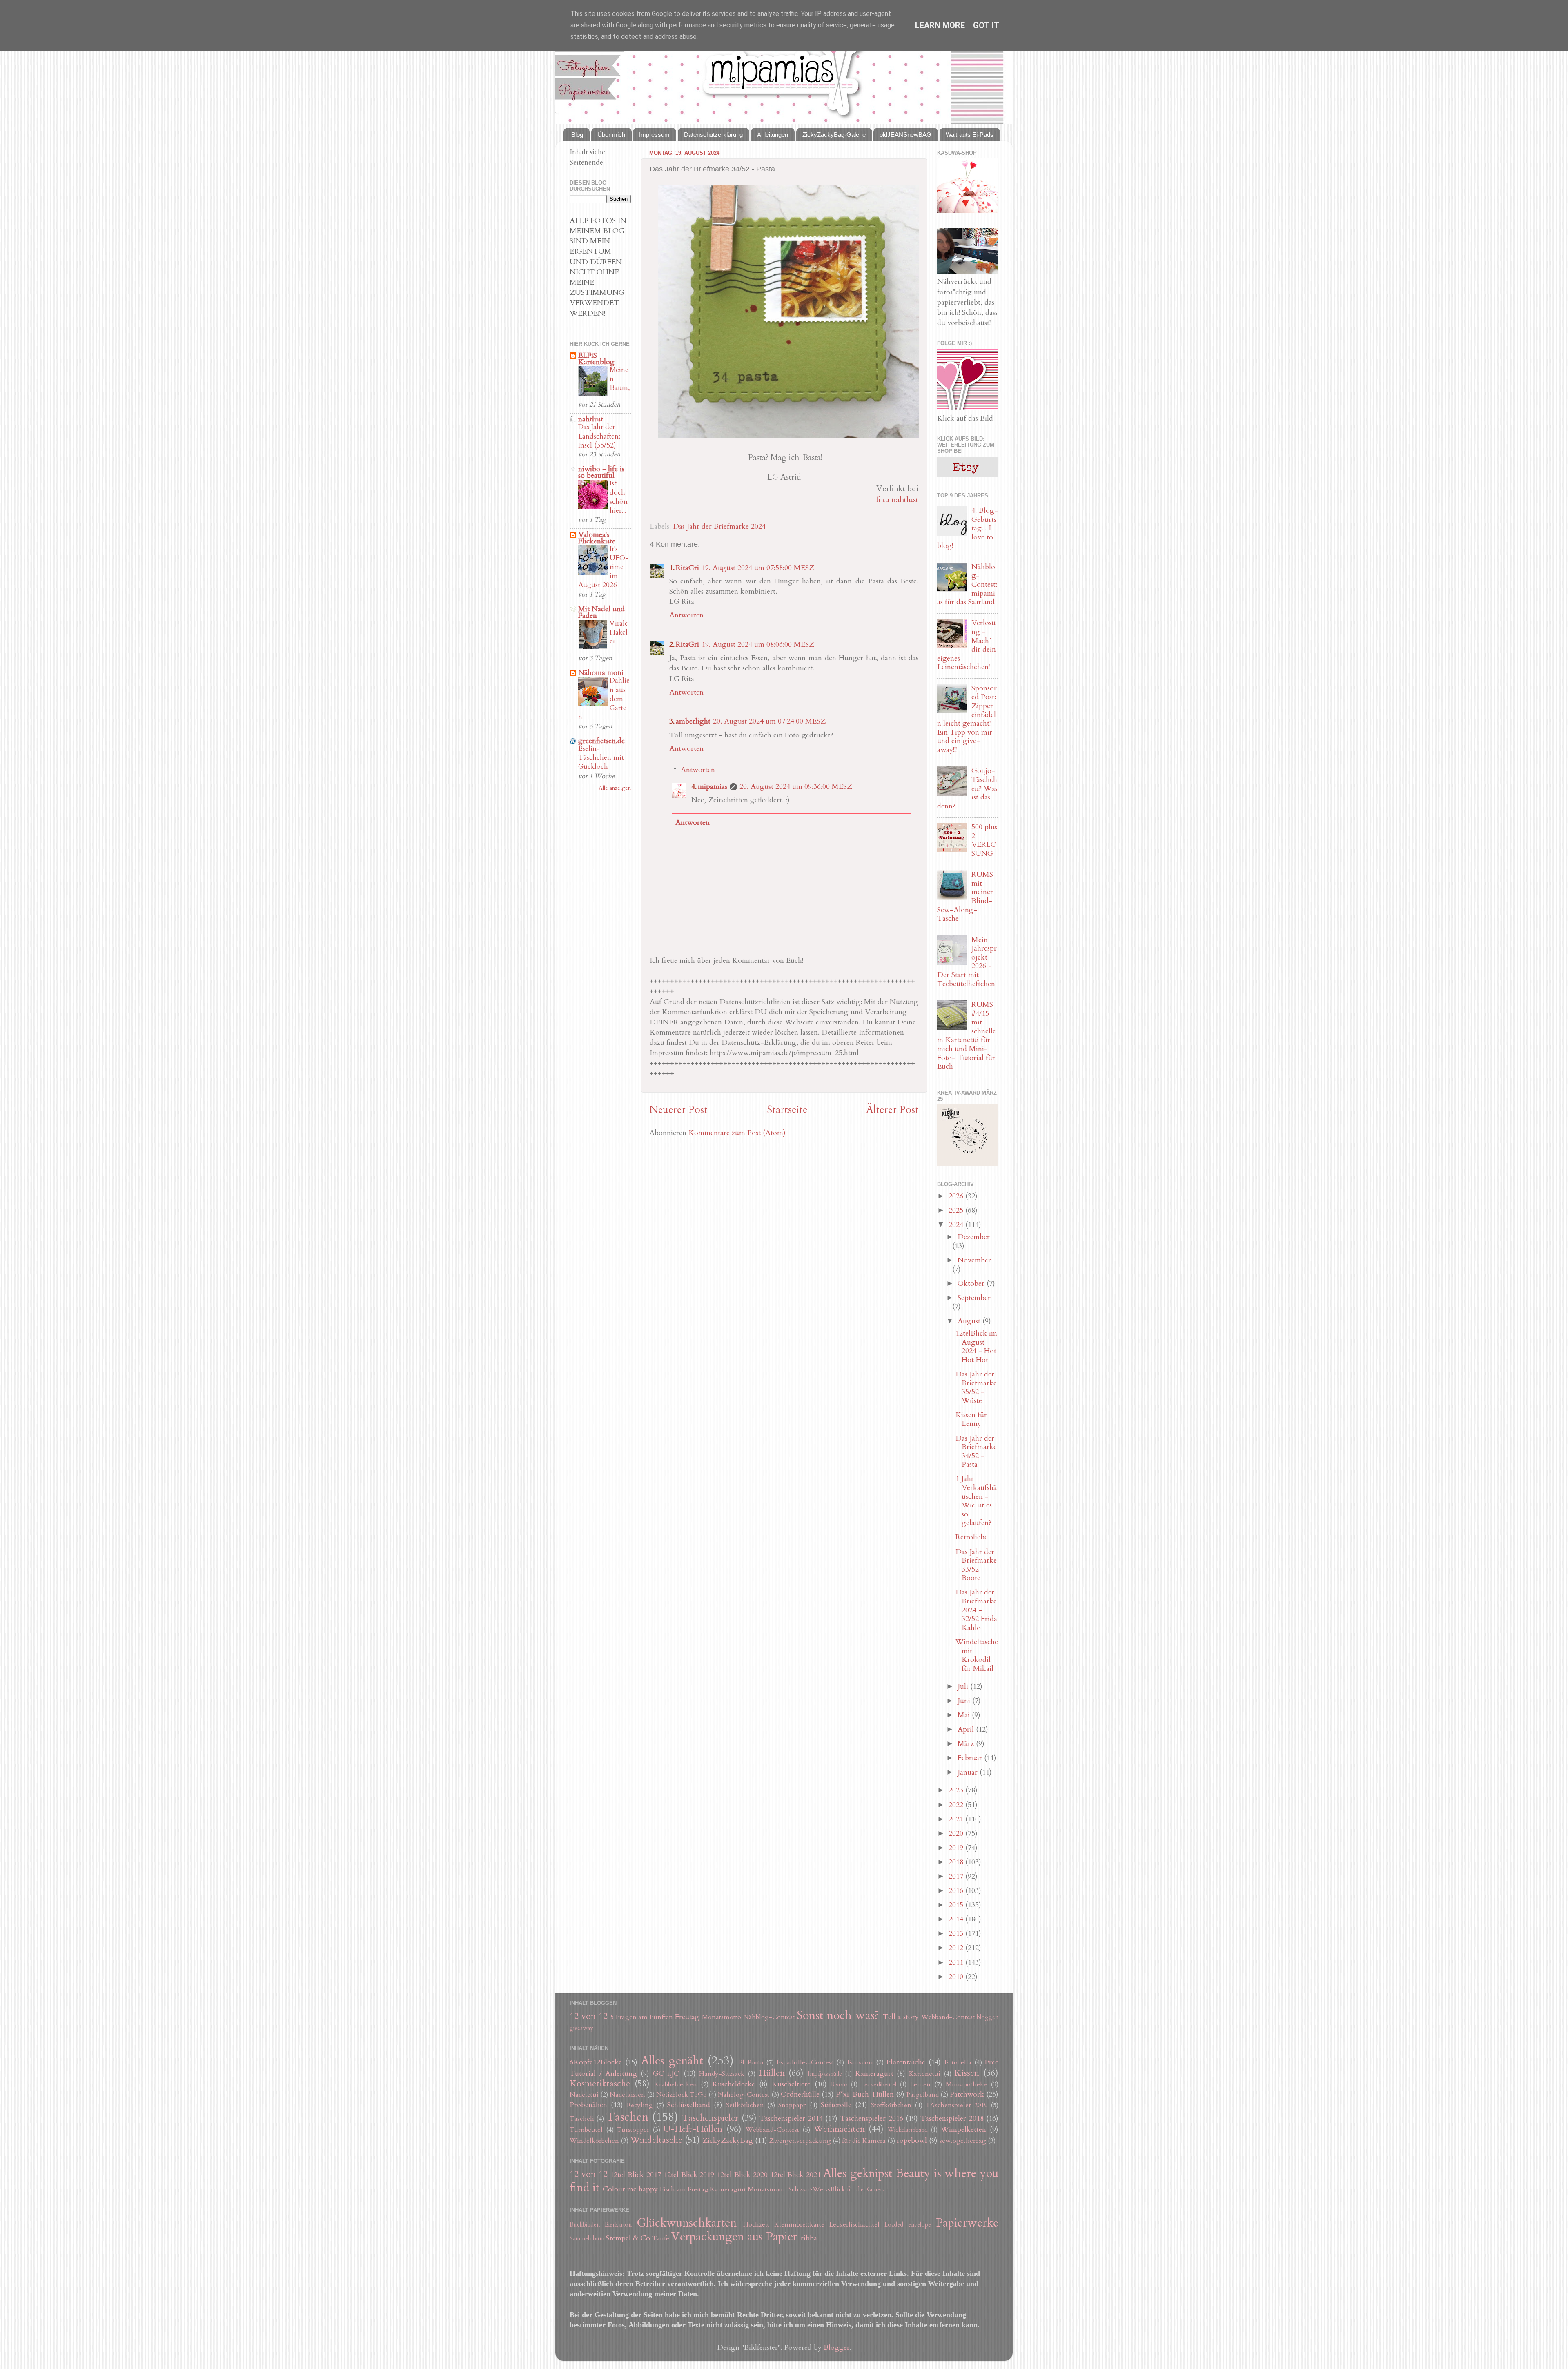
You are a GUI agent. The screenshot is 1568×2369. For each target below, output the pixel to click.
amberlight (693, 721)
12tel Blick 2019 (689, 2175)
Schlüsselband (689, 2105)
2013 (957, 1934)
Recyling (640, 2105)
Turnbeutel (586, 2130)
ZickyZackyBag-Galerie (834, 135)
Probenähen (588, 2105)
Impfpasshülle (825, 2074)
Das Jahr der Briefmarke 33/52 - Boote (976, 1565)
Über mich (611, 135)
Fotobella (958, 2062)
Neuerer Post (678, 1110)
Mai (965, 1715)
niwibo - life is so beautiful (601, 472)
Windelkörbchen (594, 2141)
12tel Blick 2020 (742, 2175)
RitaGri (687, 568)
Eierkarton (618, 2225)
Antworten (686, 615)
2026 (957, 1196)
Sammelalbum (587, 2239)
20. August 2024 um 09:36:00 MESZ (796, 787)
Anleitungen (773, 135)
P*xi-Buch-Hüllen (865, 2094)
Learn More (940, 25)
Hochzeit (756, 2224)
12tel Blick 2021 (796, 2175)
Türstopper (633, 2130)
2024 (957, 1225)
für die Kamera (864, 2141)
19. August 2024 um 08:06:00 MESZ (758, 645)
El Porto (751, 2062)
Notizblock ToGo (682, 2095)
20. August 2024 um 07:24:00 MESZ (769, 721)
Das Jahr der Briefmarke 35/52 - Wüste (976, 1387)
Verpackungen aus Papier (734, 2237)
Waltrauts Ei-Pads (970, 135)
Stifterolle (836, 2105)
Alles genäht (672, 2061)
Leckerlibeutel (879, 2085)
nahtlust (591, 419)
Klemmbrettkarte (799, 2224)
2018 (957, 1862)
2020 (957, 1834)
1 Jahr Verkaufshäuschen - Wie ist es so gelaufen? (976, 1501)
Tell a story (901, 2017)
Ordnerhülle (800, 2094)
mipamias (713, 787)
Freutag (687, 2017)
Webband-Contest (948, 2017)
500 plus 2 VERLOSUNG (984, 840)
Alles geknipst (858, 2173)
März (967, 1744)
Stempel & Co (628, 2238)
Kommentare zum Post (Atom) (737, 1133)
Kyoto (839, 2085)
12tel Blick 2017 (636, 2175)
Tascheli (582, 2119)
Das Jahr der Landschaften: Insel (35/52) (599, 436)
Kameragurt (874, 2074)
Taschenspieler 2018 (952, 2119)
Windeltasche (656, 2140)
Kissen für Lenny (971, 1419)
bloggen (988, 2017)
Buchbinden (585, 2225)
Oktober (972, 1284)
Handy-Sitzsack (722, 2074)
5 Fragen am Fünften (642, 2017)
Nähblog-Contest (769, 2017)
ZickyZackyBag (728, 2141)
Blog (577, 135)
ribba (809, 2238)
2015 (957, 1905)
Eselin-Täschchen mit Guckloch (601, 758)
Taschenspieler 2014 (791, 2119)
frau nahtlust (897, 500)
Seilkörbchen (745, 2105)
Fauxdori (860, 2062)
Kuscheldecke (734, 2084)
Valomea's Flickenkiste (597, 538)
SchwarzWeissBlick (817, 2189)
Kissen (967, 2073)
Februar (971, 1758)
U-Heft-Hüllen (693, 2129)
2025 (957, 1210)
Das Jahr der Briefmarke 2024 (719, 527)
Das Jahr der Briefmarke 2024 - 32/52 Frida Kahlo (976, 1610)
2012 (957, 1948)
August (970, 1321)
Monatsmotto (722, 2017)
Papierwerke (967, 2223)
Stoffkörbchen (891, 2105)
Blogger (837, 2348)
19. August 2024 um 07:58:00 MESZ (758, 568)
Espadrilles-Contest (805, 2062)
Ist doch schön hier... (619, 497)
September (974, 1298)
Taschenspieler (710, 2118)
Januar (969, 1772)
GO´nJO (666, 2074)
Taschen (627, 2117)
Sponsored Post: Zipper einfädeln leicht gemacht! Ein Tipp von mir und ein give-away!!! (967, 719)
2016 (957, 1891)
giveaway (581, 2028)
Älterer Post (892, 1110)
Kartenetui (925, 2074)
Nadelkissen (627, 2095)
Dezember (974, 1237)
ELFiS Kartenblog (596, 359)
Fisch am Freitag (684, 2189)
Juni (965, 1701)
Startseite (787, 1110)
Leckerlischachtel (854, 2224)
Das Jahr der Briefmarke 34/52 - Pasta (976, 1452)
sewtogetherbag (963, 2141)
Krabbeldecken (676, 2084)
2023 (957, 1790)
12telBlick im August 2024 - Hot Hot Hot (976, 1347)
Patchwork (967, 2094)
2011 (957, 1963)
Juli (964, 1687)
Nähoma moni (601, 673)
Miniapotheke (966, 2084)
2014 (957, 1919)
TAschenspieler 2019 (957, 2105)
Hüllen (772, 2073)
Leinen (920, 2084)
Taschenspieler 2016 (871, 2119)
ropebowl (912, 2141)
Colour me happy (630, 2189)
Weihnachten (839, 2129)
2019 (957, 1848)
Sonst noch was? (838, 2015)
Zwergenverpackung (800, 2141)
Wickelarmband (908, 2130)
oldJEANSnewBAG (905, 135)
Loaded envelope (908, 2225)
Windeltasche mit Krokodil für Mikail (977, 1655)
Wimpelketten (963, 2130)
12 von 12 (589, 2016)
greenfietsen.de (601, 741)
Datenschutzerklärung (713, 135)
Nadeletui (584, 2095)
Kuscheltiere (791, 2084)
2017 (957, 1876)
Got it (986, 25)
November (974, 1260)
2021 (957, 1819)
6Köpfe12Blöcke (596, 2062)
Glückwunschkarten (687, 2223)
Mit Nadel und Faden (601, 612)
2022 (957, 1805)
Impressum (654, 135)
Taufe (661, 2238)
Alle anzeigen (615, 788)
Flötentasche (906, 2062)
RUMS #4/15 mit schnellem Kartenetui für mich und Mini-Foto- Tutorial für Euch (967, 1035)
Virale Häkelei (619, 632)
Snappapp (793, 2105)
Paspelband (923, 2095)
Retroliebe (972, 1537)
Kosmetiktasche (600, 2084)
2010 (957, 1977)
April (967, 1729)
